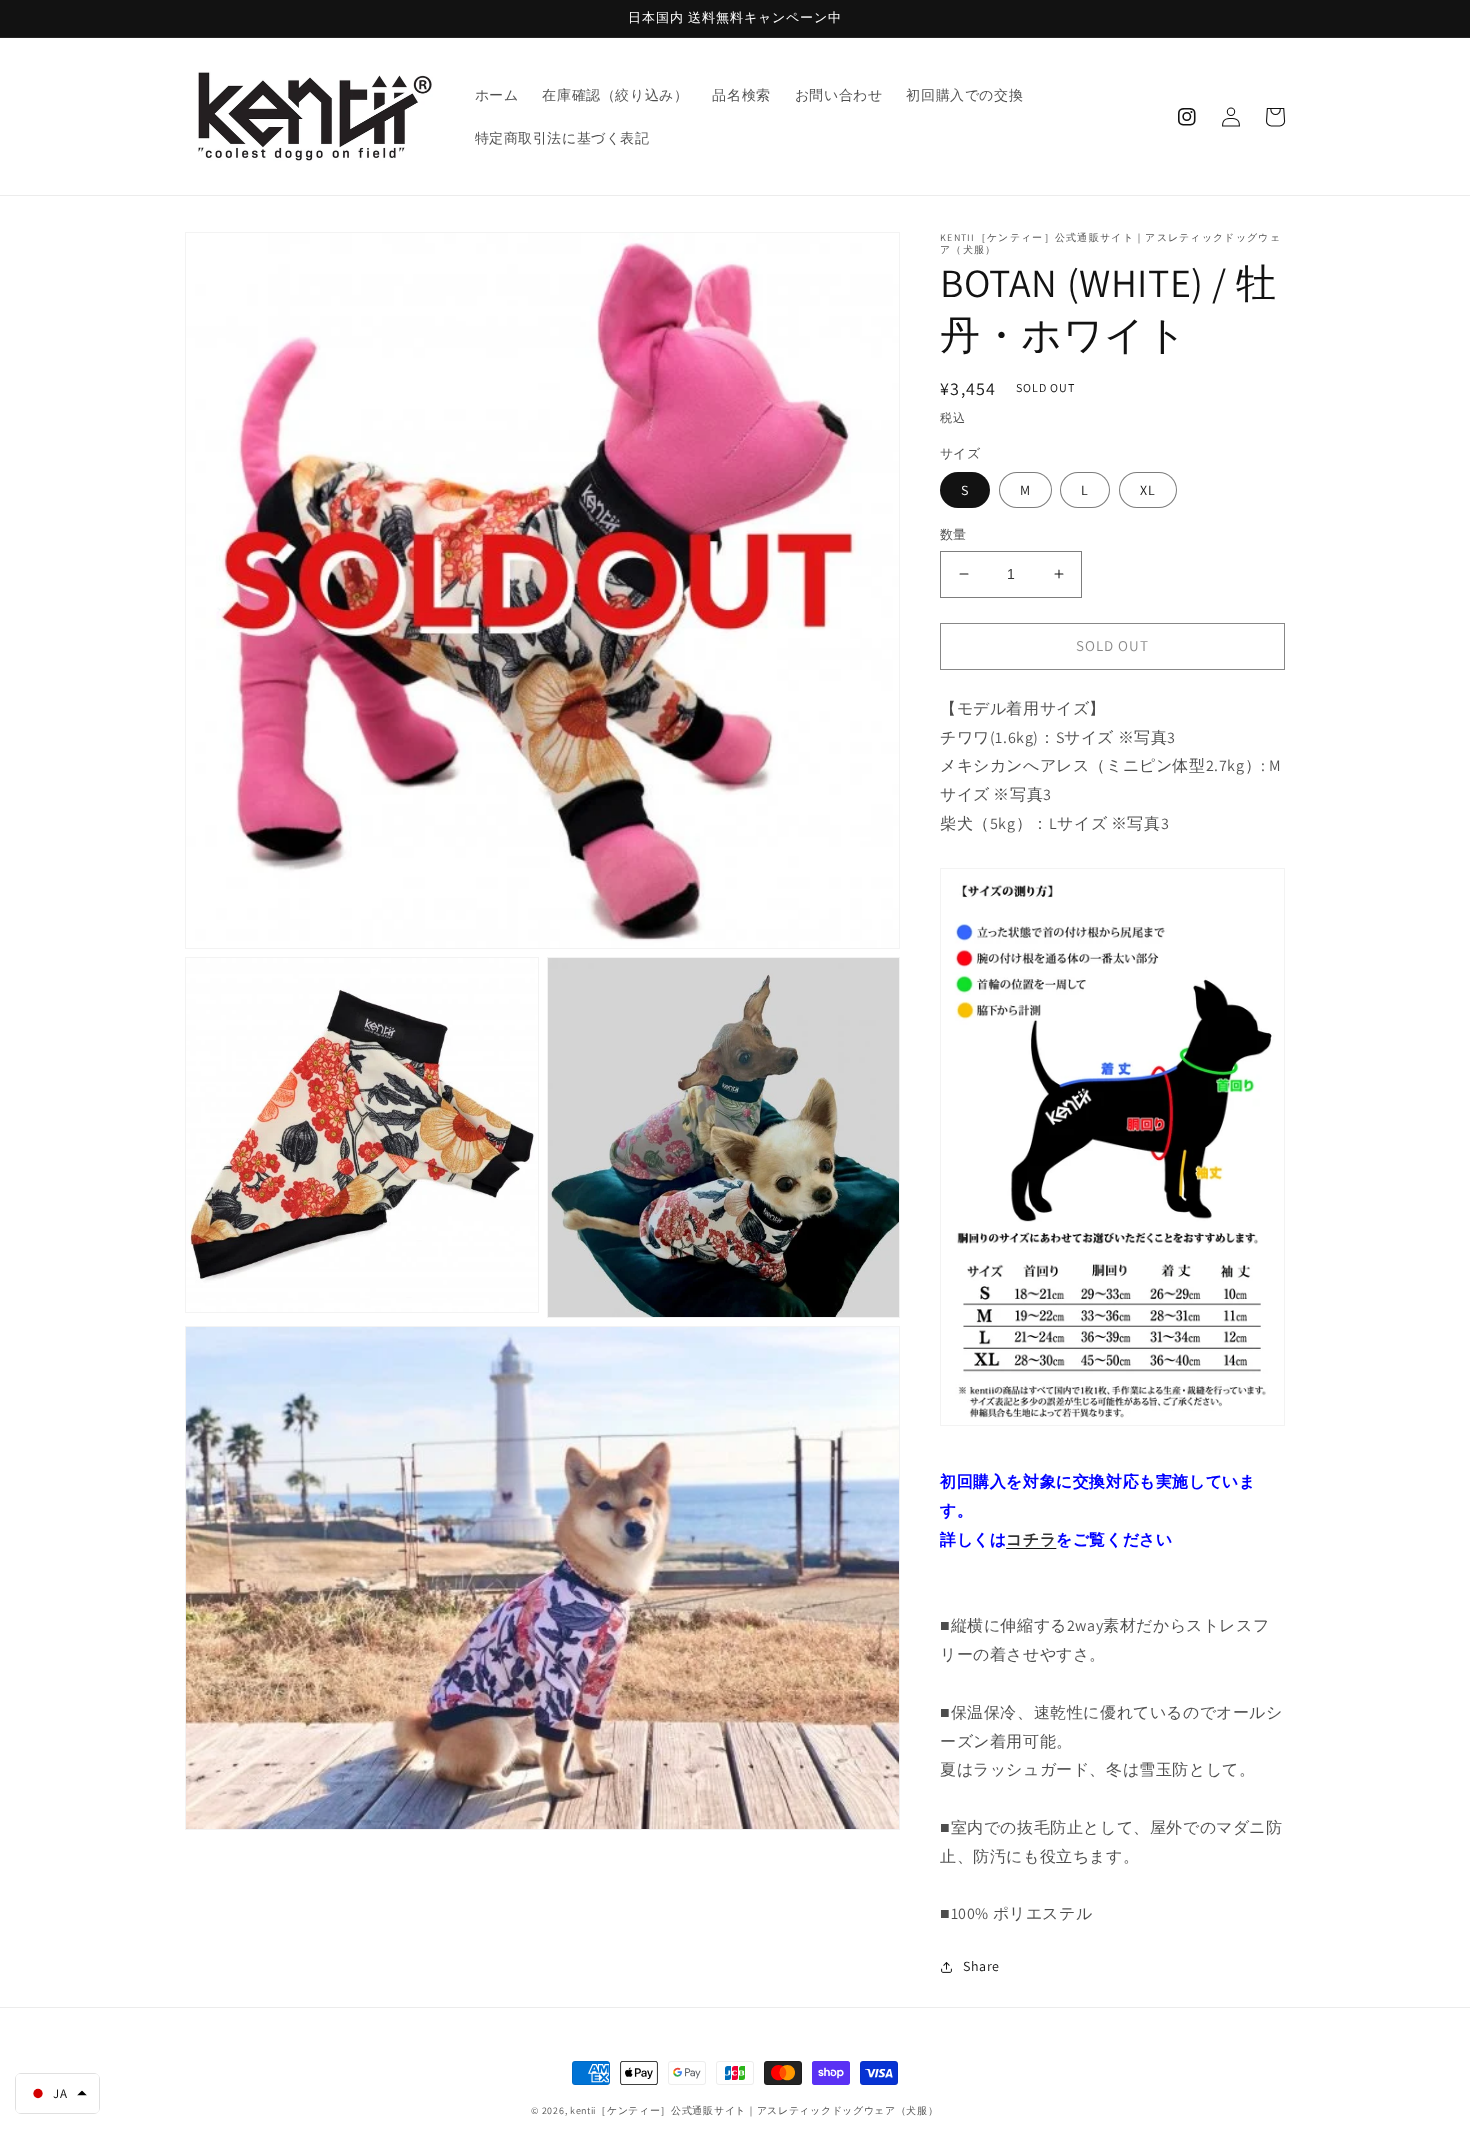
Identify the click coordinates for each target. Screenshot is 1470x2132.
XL (1148, 490)
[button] (57, 2093)
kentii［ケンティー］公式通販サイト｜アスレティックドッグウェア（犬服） (754, 2110)
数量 (953, 534)
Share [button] (981, 1966)
